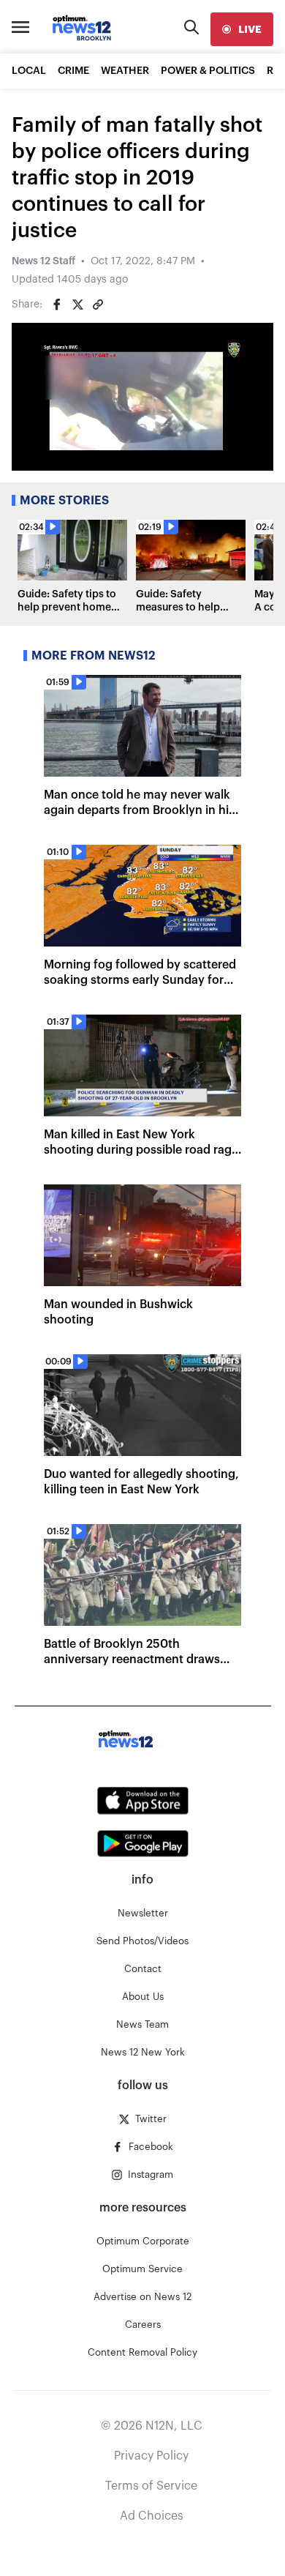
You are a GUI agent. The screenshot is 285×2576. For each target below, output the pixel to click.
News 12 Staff (43, 261)
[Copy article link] (98, 305)
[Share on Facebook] (57, 305)
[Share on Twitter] (77, 305)
